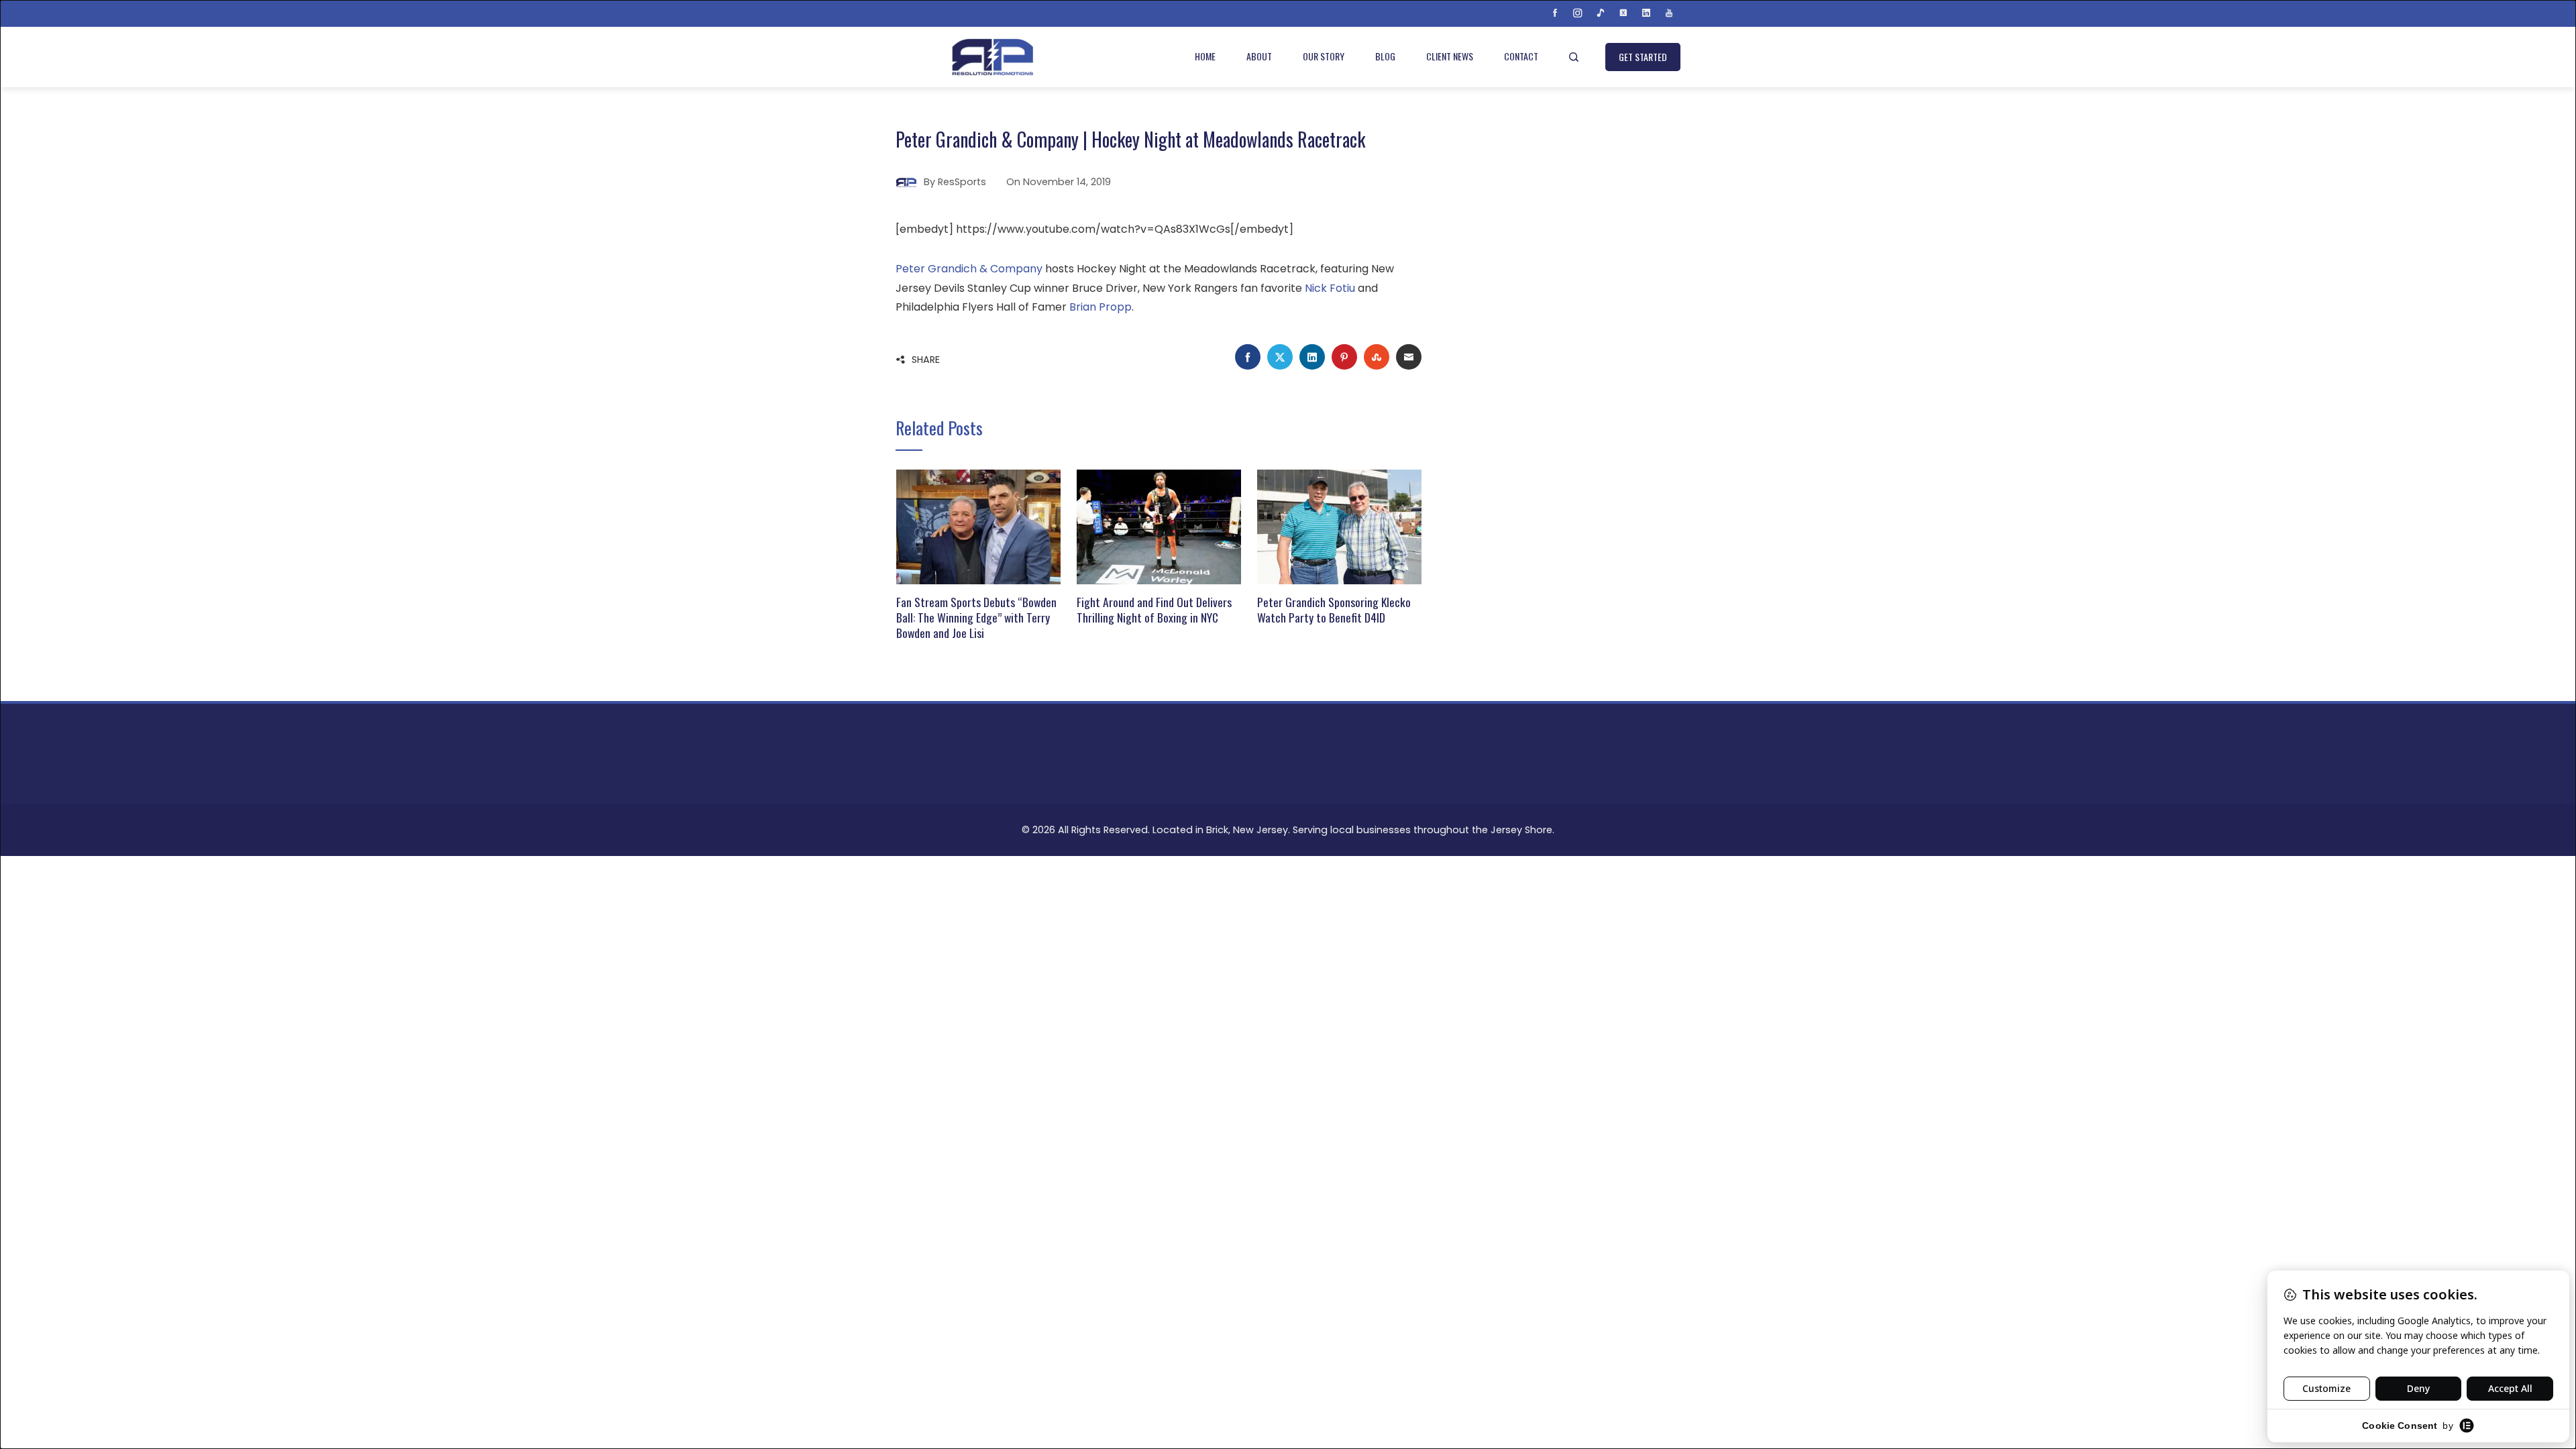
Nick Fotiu (1330, 288)
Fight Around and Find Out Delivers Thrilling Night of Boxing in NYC (1154, 609)
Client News (1450, 56)
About (1259, 56)
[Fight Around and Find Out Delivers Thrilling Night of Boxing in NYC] (1159, 526)
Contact (1521, 56)
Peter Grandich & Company (969, 269)
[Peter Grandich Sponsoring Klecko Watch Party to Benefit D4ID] (1339, 526)
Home (1205, 56)
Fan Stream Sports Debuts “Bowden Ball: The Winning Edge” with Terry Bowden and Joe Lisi (976, 617)
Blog (1385, 56)
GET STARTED (1643, 57)
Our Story (1324, 56)
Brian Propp (1101, 307)
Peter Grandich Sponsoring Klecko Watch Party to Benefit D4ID (1334, 609)
